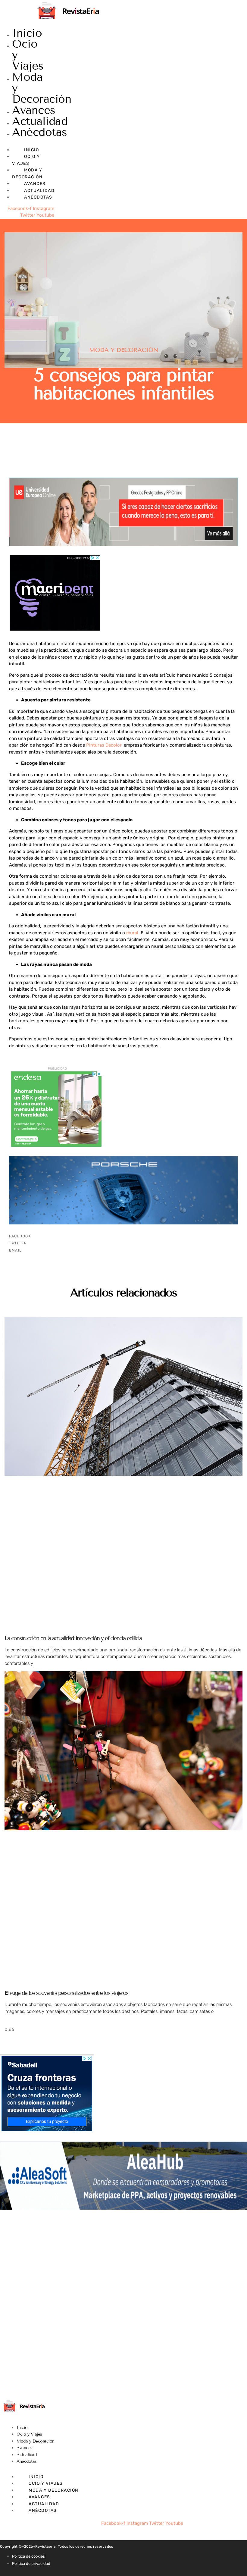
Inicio (27, 33)
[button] (123, 1236)
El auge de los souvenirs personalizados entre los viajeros (66, 1993)
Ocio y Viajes (29, 2434)
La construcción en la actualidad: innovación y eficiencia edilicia (73, 1638)
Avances (34, 110)
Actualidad (40, 121)
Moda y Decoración (124, 350)
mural (132, 933)
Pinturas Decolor (104, 745)
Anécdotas (40, 132)
